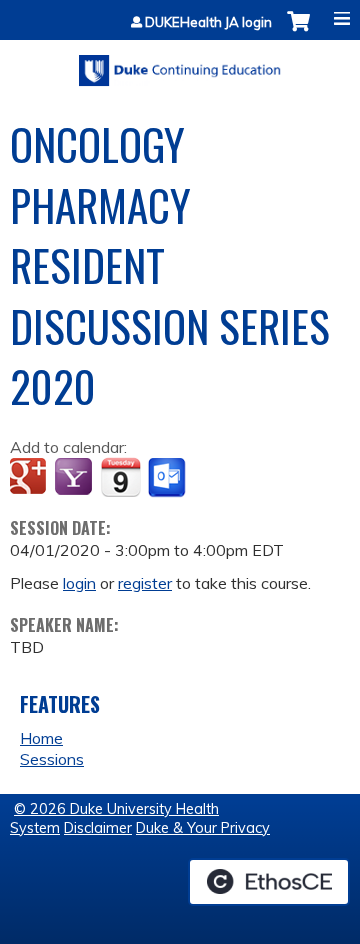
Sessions (52, 759)
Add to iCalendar (120, 477)
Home (41, 738)
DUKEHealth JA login (208, 22)
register (145, 583)
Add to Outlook (168, 478)
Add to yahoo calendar (75, 478)
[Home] (180, 63)
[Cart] (298, 31)
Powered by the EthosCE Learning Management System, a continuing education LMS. (269, 882)
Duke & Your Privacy (203, 828)
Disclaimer (98, 828)
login (79, 583)
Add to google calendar (30, 478)
